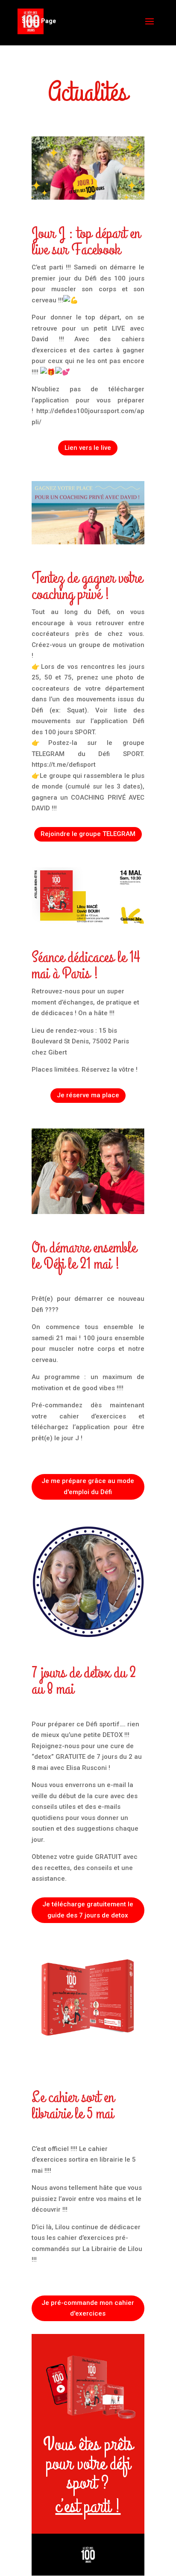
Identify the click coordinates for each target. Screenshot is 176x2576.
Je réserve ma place (88, 1095)
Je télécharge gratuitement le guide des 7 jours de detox (88, 1910)
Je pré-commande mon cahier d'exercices (88, 2308)
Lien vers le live (88, 448)
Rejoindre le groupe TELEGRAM (88, 834)
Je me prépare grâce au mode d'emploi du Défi (88, 1486)
